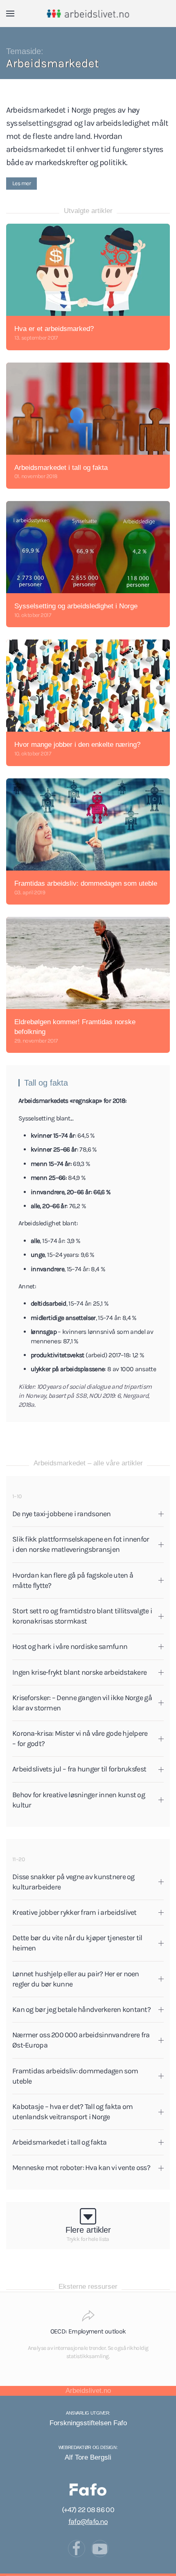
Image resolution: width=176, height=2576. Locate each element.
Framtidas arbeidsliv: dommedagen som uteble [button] (75, 2076)
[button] (10, 14)
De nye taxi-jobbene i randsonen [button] (62, 1514)
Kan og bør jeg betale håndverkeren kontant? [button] (81, 2009)
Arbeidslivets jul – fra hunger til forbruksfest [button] (79, 1769)
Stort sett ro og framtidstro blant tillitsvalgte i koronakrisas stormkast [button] (82, 1616)
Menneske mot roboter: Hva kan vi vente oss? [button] (81, 2168)
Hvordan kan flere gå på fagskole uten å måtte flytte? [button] (73, 1580)
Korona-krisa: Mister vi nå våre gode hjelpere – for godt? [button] (80, 1738)
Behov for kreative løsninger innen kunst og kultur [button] (79, 1800)
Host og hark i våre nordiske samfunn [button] (70, 1646)
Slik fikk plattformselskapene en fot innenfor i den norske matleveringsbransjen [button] (81, 1544)
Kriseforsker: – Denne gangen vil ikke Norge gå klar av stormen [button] (82, 1703)
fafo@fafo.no (88, 2522)
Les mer (21, 183)
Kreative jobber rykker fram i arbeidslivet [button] (74, 1912)
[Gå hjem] (88, 14)
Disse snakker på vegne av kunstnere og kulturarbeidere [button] (73, 1882)
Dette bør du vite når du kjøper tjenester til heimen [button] (77, 1943)
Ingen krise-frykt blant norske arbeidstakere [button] (79, 1672)
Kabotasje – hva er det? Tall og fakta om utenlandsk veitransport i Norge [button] (72, 2112)
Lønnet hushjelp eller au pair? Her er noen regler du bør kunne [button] (76, 1979)
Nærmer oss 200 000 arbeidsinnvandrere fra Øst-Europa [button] (81, 2040)
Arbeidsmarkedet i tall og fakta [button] (60, 2142)
